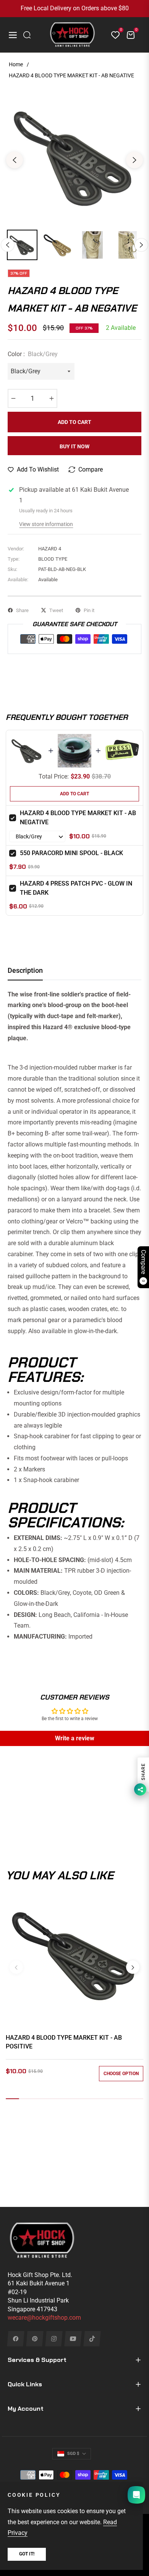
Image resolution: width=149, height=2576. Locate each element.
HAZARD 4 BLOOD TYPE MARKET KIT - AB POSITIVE (64, 2042)
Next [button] (134, 160)
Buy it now (74, 446)
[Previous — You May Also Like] (16, 1967)
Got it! (27, 2554)
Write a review (75, 1738)
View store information (46, 524)
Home (16, 64)
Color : (33, 354)
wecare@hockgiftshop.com (44, 2318)
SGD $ (73, 2454)
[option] (74, 157)
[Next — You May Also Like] (133, 1967)
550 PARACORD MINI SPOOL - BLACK (71, 853)
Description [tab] (25, 970)
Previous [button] (15, 160)
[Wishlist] (112, 35)
